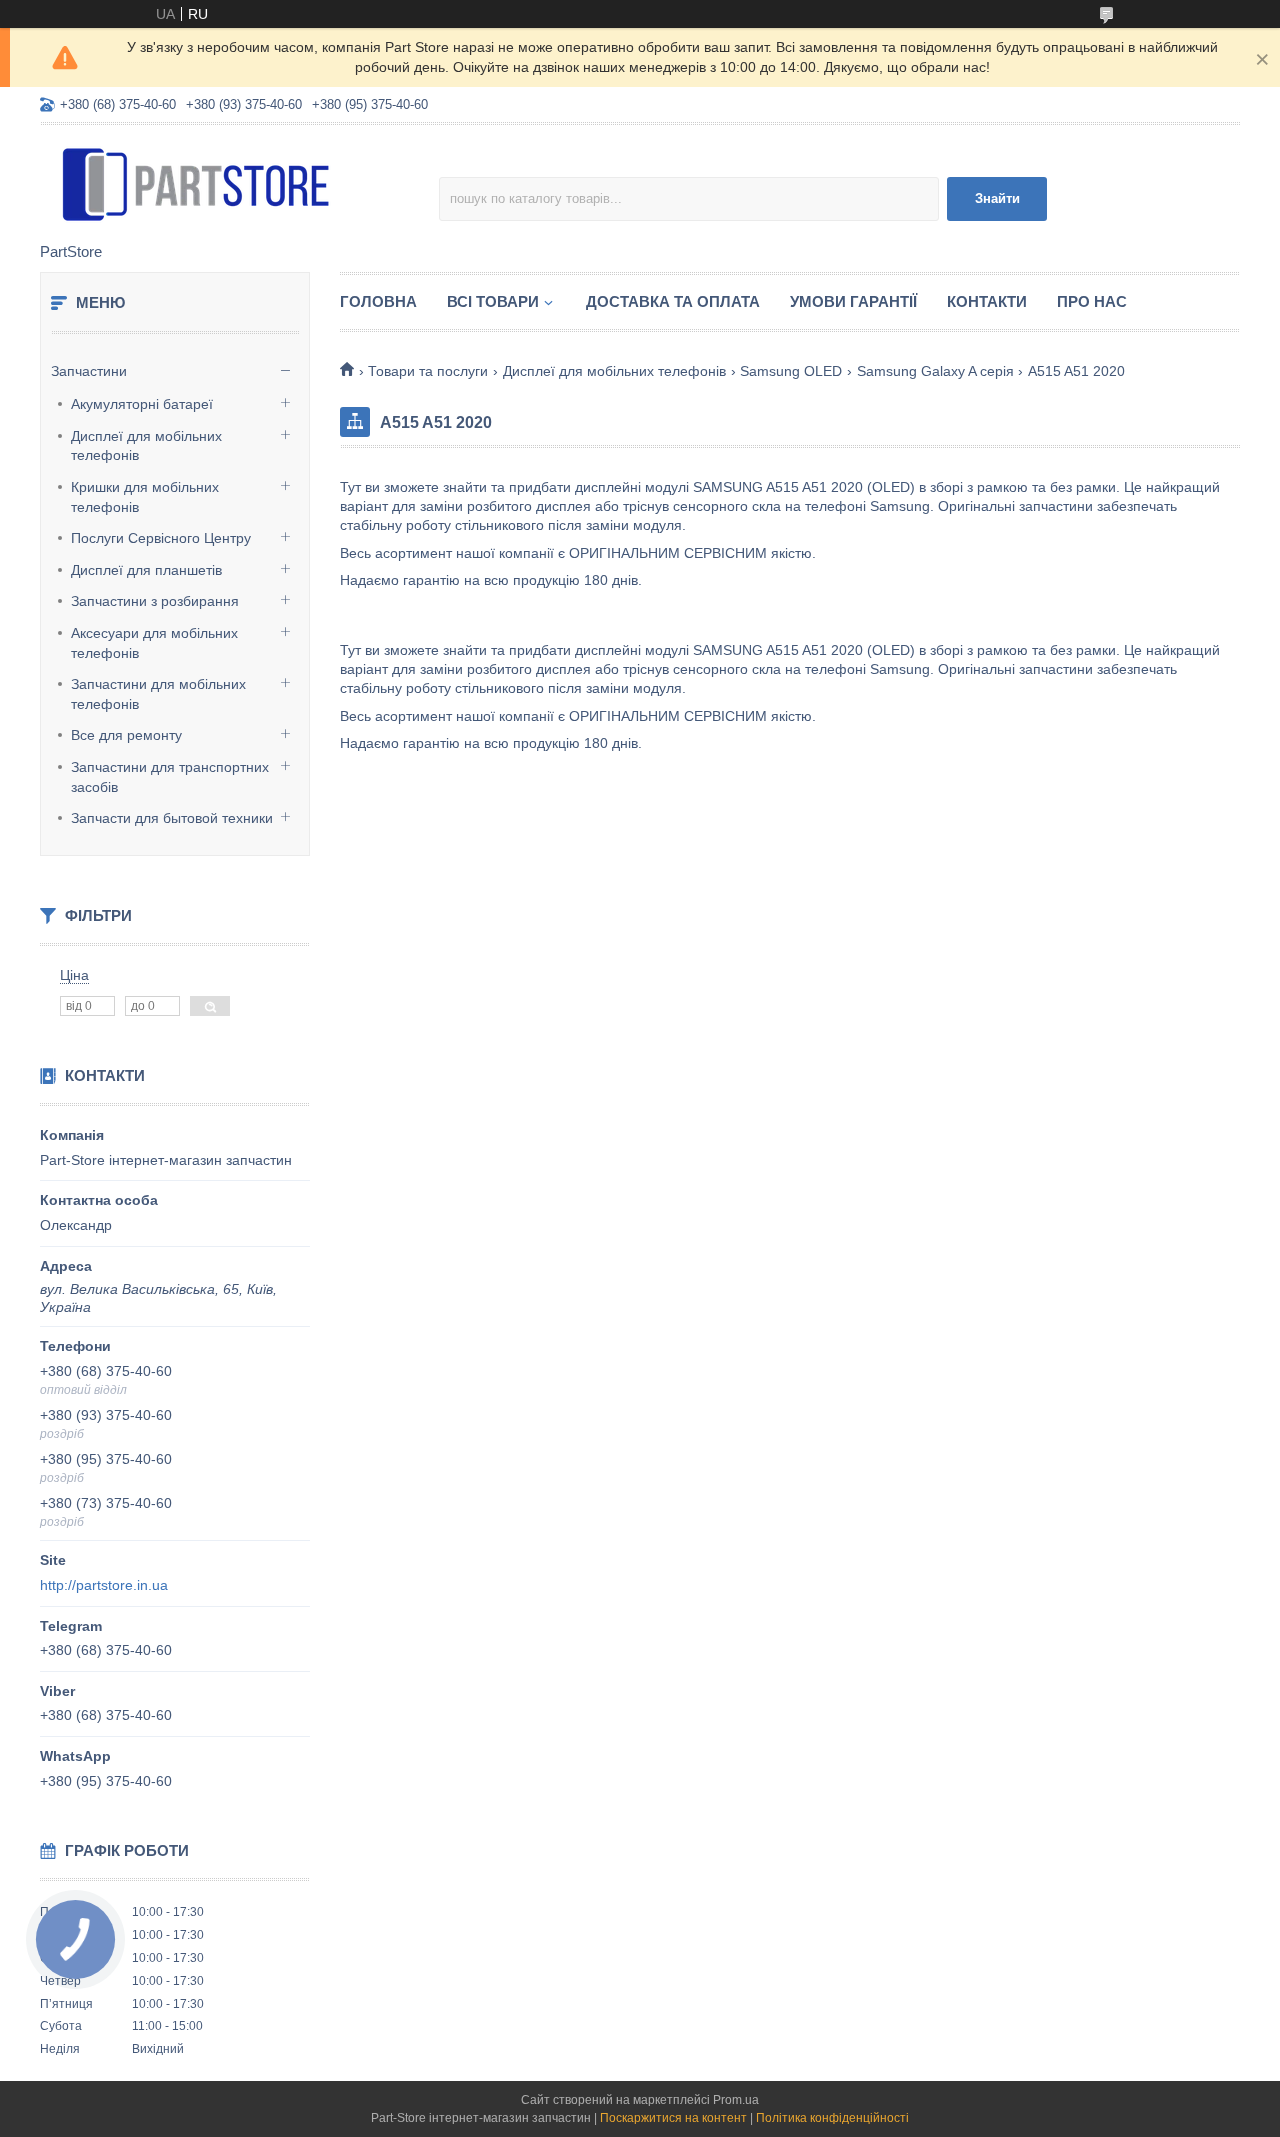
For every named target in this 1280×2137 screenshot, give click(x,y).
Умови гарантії (853, 301)
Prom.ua (736, 2100)
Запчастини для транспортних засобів (170, 777)
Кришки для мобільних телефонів (145, 497)
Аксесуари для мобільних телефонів (154, 643)
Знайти (997, 198)
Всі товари (493, 301)
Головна (378, 301)
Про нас (1092, 301)
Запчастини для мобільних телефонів (158, 694)
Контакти (987, 301)
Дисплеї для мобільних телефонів (146, 446)
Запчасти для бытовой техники (172, 818)
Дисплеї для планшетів (146, 570)
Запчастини (89, 371)
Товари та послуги (428, 371)
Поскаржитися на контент (673, 2118)
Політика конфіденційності (832, 2118)
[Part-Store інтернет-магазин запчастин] (215, 185)
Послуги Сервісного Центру (161, 538)
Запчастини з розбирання (155, 601)
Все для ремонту (126, 735)
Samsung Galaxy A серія (935, 371)
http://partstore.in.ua (104, 1585)
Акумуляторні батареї (142, 404)
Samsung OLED (791, 371)
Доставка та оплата (673, 301)
